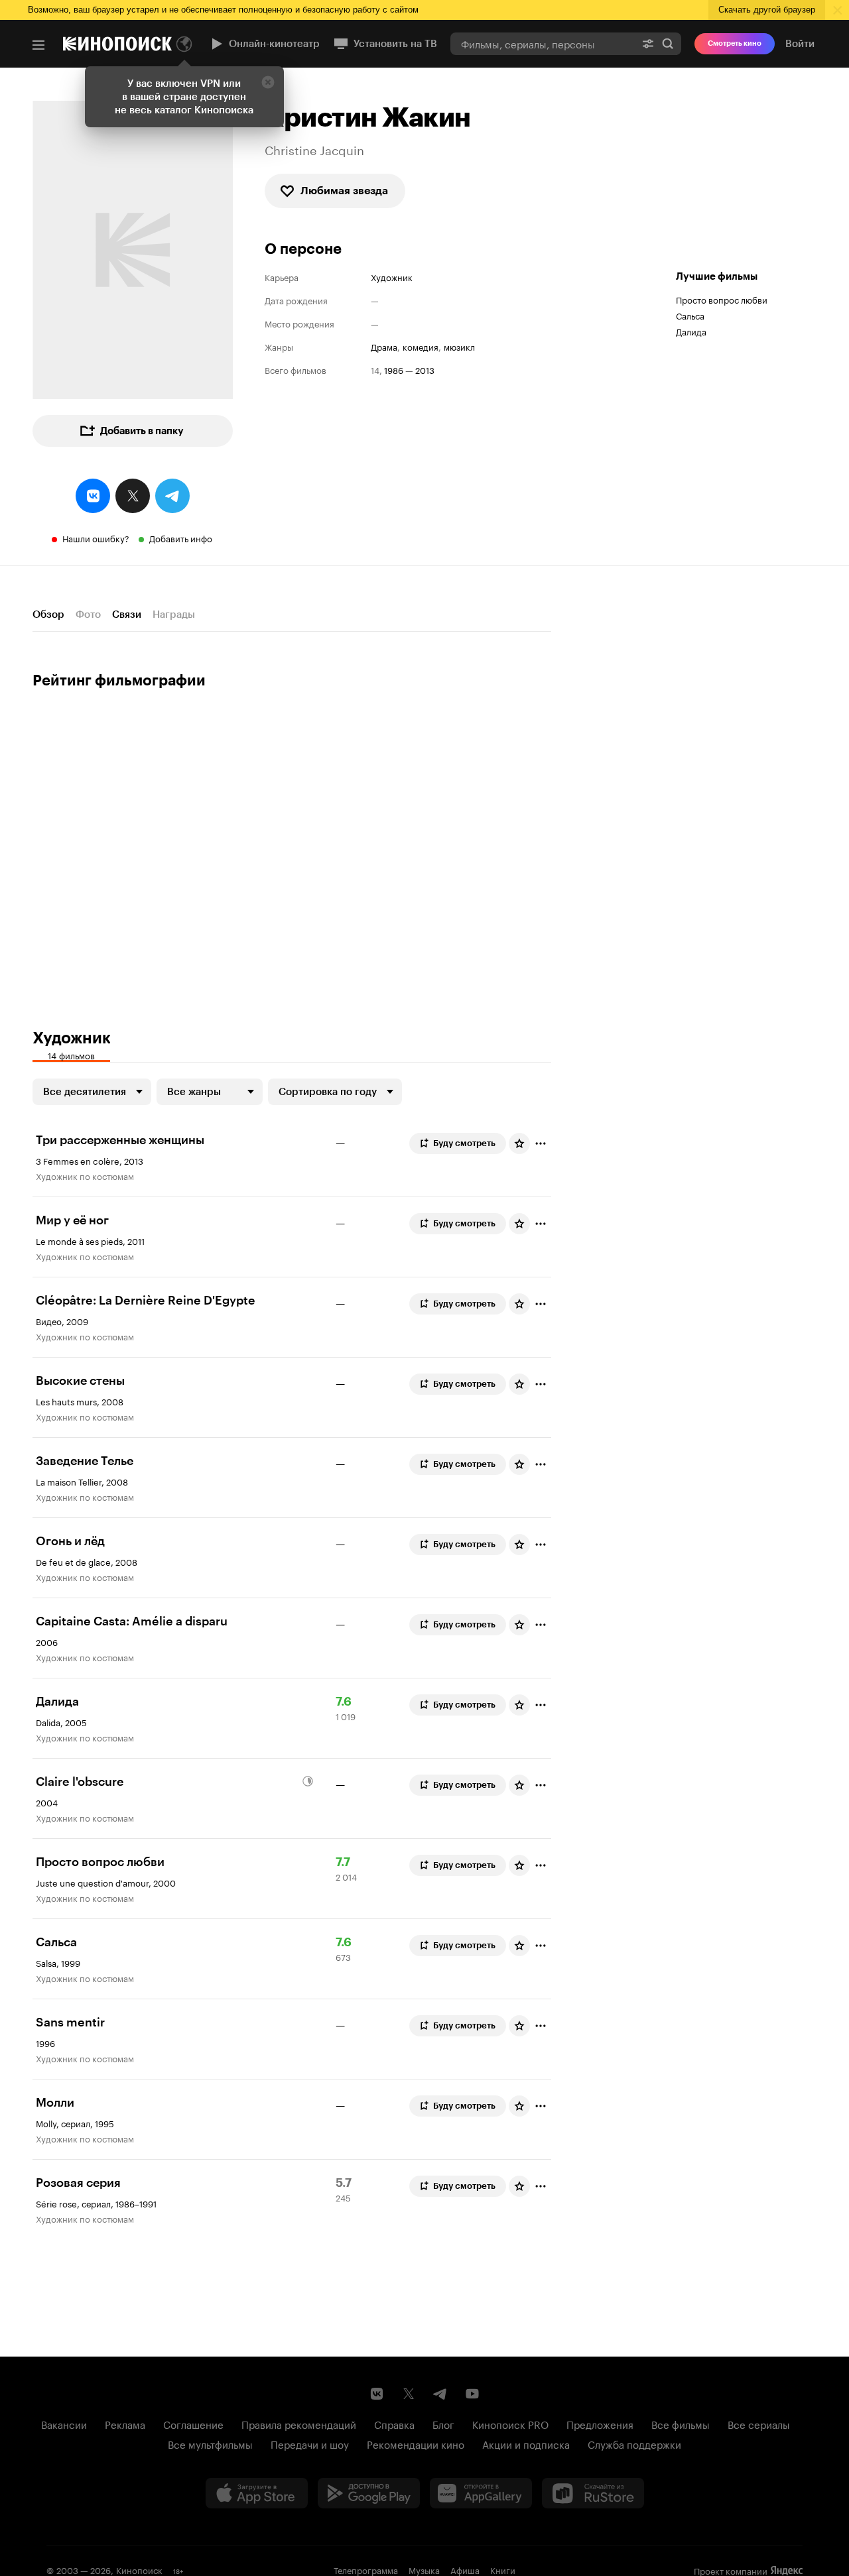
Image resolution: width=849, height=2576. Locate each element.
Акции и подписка (526, 2443)
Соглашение (193, 2424)
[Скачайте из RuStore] (593, 2493)
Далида (691, 331)
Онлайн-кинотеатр (274, 44)
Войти (800, 44)
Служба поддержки (634, 2443)
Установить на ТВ (395, 44)
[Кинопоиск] (117, 44)
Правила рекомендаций (299, 2424)
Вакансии (64, 2424)
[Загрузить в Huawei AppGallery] (481, 2493)
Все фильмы (681, 2424)
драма (384, 346)
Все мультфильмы (210, 2443)
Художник (392, 277)
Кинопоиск (139, 2569)
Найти (668, 43)
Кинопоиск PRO (510, 2424)
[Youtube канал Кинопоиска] (472, 2394)
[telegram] (172, 496)
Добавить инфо (181, 538)
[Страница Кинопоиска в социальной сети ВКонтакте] (377, 2394)
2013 (425, 370)
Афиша (465, 2569)
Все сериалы (759, 2424)
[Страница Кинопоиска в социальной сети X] (409, 2394)
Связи (127, 615)
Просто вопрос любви (722, 299)
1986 (394, 370)
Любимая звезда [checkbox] (344, 191)
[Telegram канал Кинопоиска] (440, 2394)
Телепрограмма (366, 2569)
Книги (503, 2569)
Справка (394, 2424)
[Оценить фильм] (519, 1143)
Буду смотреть (464, 1143)
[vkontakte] (93, 496)
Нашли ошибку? (96, 538)
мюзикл (459, 346)
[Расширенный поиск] (648, 43)
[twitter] (133, 496)
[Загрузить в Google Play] (369, 2493)
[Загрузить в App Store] (257, 2493)
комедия (421, 346)
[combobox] (543, 43)
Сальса (690, 315)
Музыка (424, 2569)
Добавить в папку (142, 431)
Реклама (125, 2424)
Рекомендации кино (416, 2443)
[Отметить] (541, 1143)
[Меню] (38, 45)
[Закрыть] (268, 82)
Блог (443, 2424)
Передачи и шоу (310, 2443)
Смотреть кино (735, 43)
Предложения (600, 2424)
